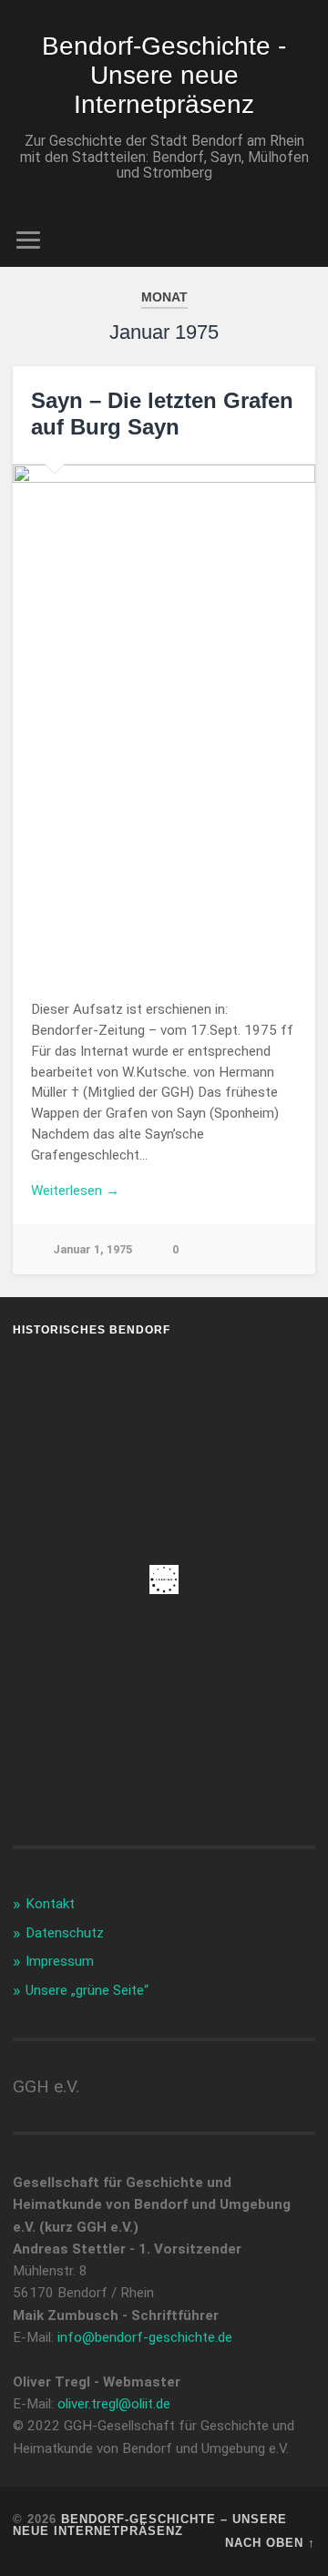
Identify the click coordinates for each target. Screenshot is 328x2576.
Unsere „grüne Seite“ (87, 1990)
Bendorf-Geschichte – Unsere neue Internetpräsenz (150, 2525)
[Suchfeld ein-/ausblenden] (301, 240)
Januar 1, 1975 (92, 1249)
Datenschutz (65, 1933)
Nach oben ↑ (270, 2543)
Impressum (60, 1961)
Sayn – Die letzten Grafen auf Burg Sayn (162, 414)
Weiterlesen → (75, 1191)
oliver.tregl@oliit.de (114, 2404)
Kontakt (50, 1904)
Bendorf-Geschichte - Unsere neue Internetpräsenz (164, 75)
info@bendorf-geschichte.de (145, 2337)
